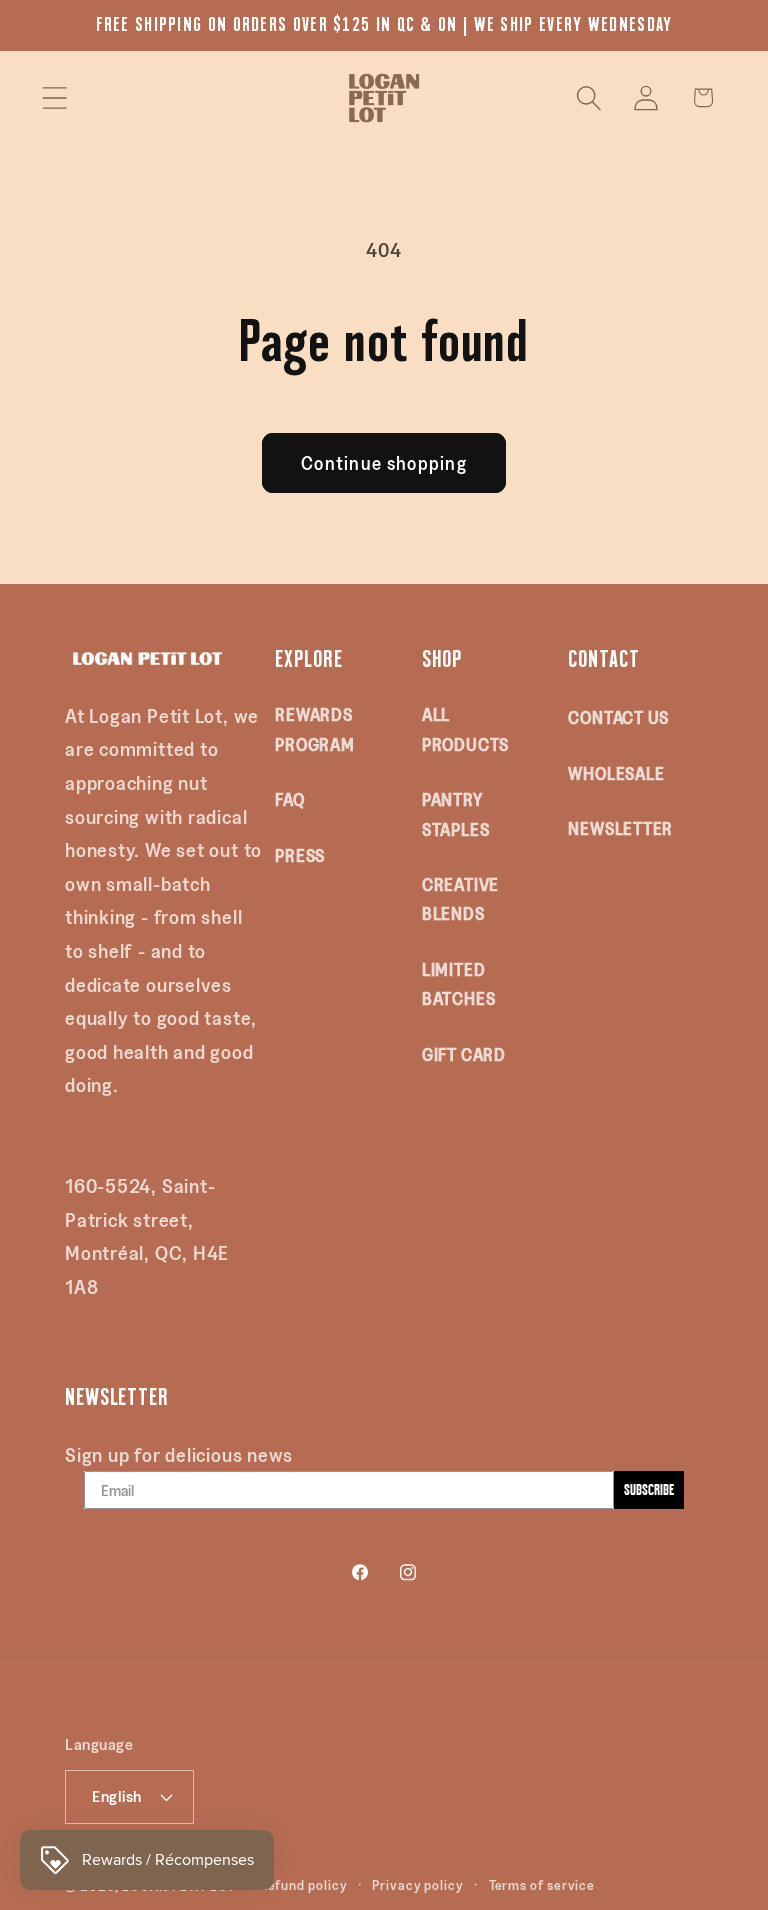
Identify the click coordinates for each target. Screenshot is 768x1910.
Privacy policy (418, 1885)
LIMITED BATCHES (458, 983)
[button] (54, 97)
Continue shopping (384, 463)
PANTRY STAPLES (455, 813)
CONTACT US (618, 717)
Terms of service (542, 1885)
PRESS (300, 855)
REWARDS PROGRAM (314, 728)
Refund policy (304, 1885)
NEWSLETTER (620, 828)
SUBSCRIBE (649, 1490)
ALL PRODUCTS (465, 728)
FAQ (289, 799)
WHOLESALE (616, 773)
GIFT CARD (464, 1054)
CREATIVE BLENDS (460, 898)
